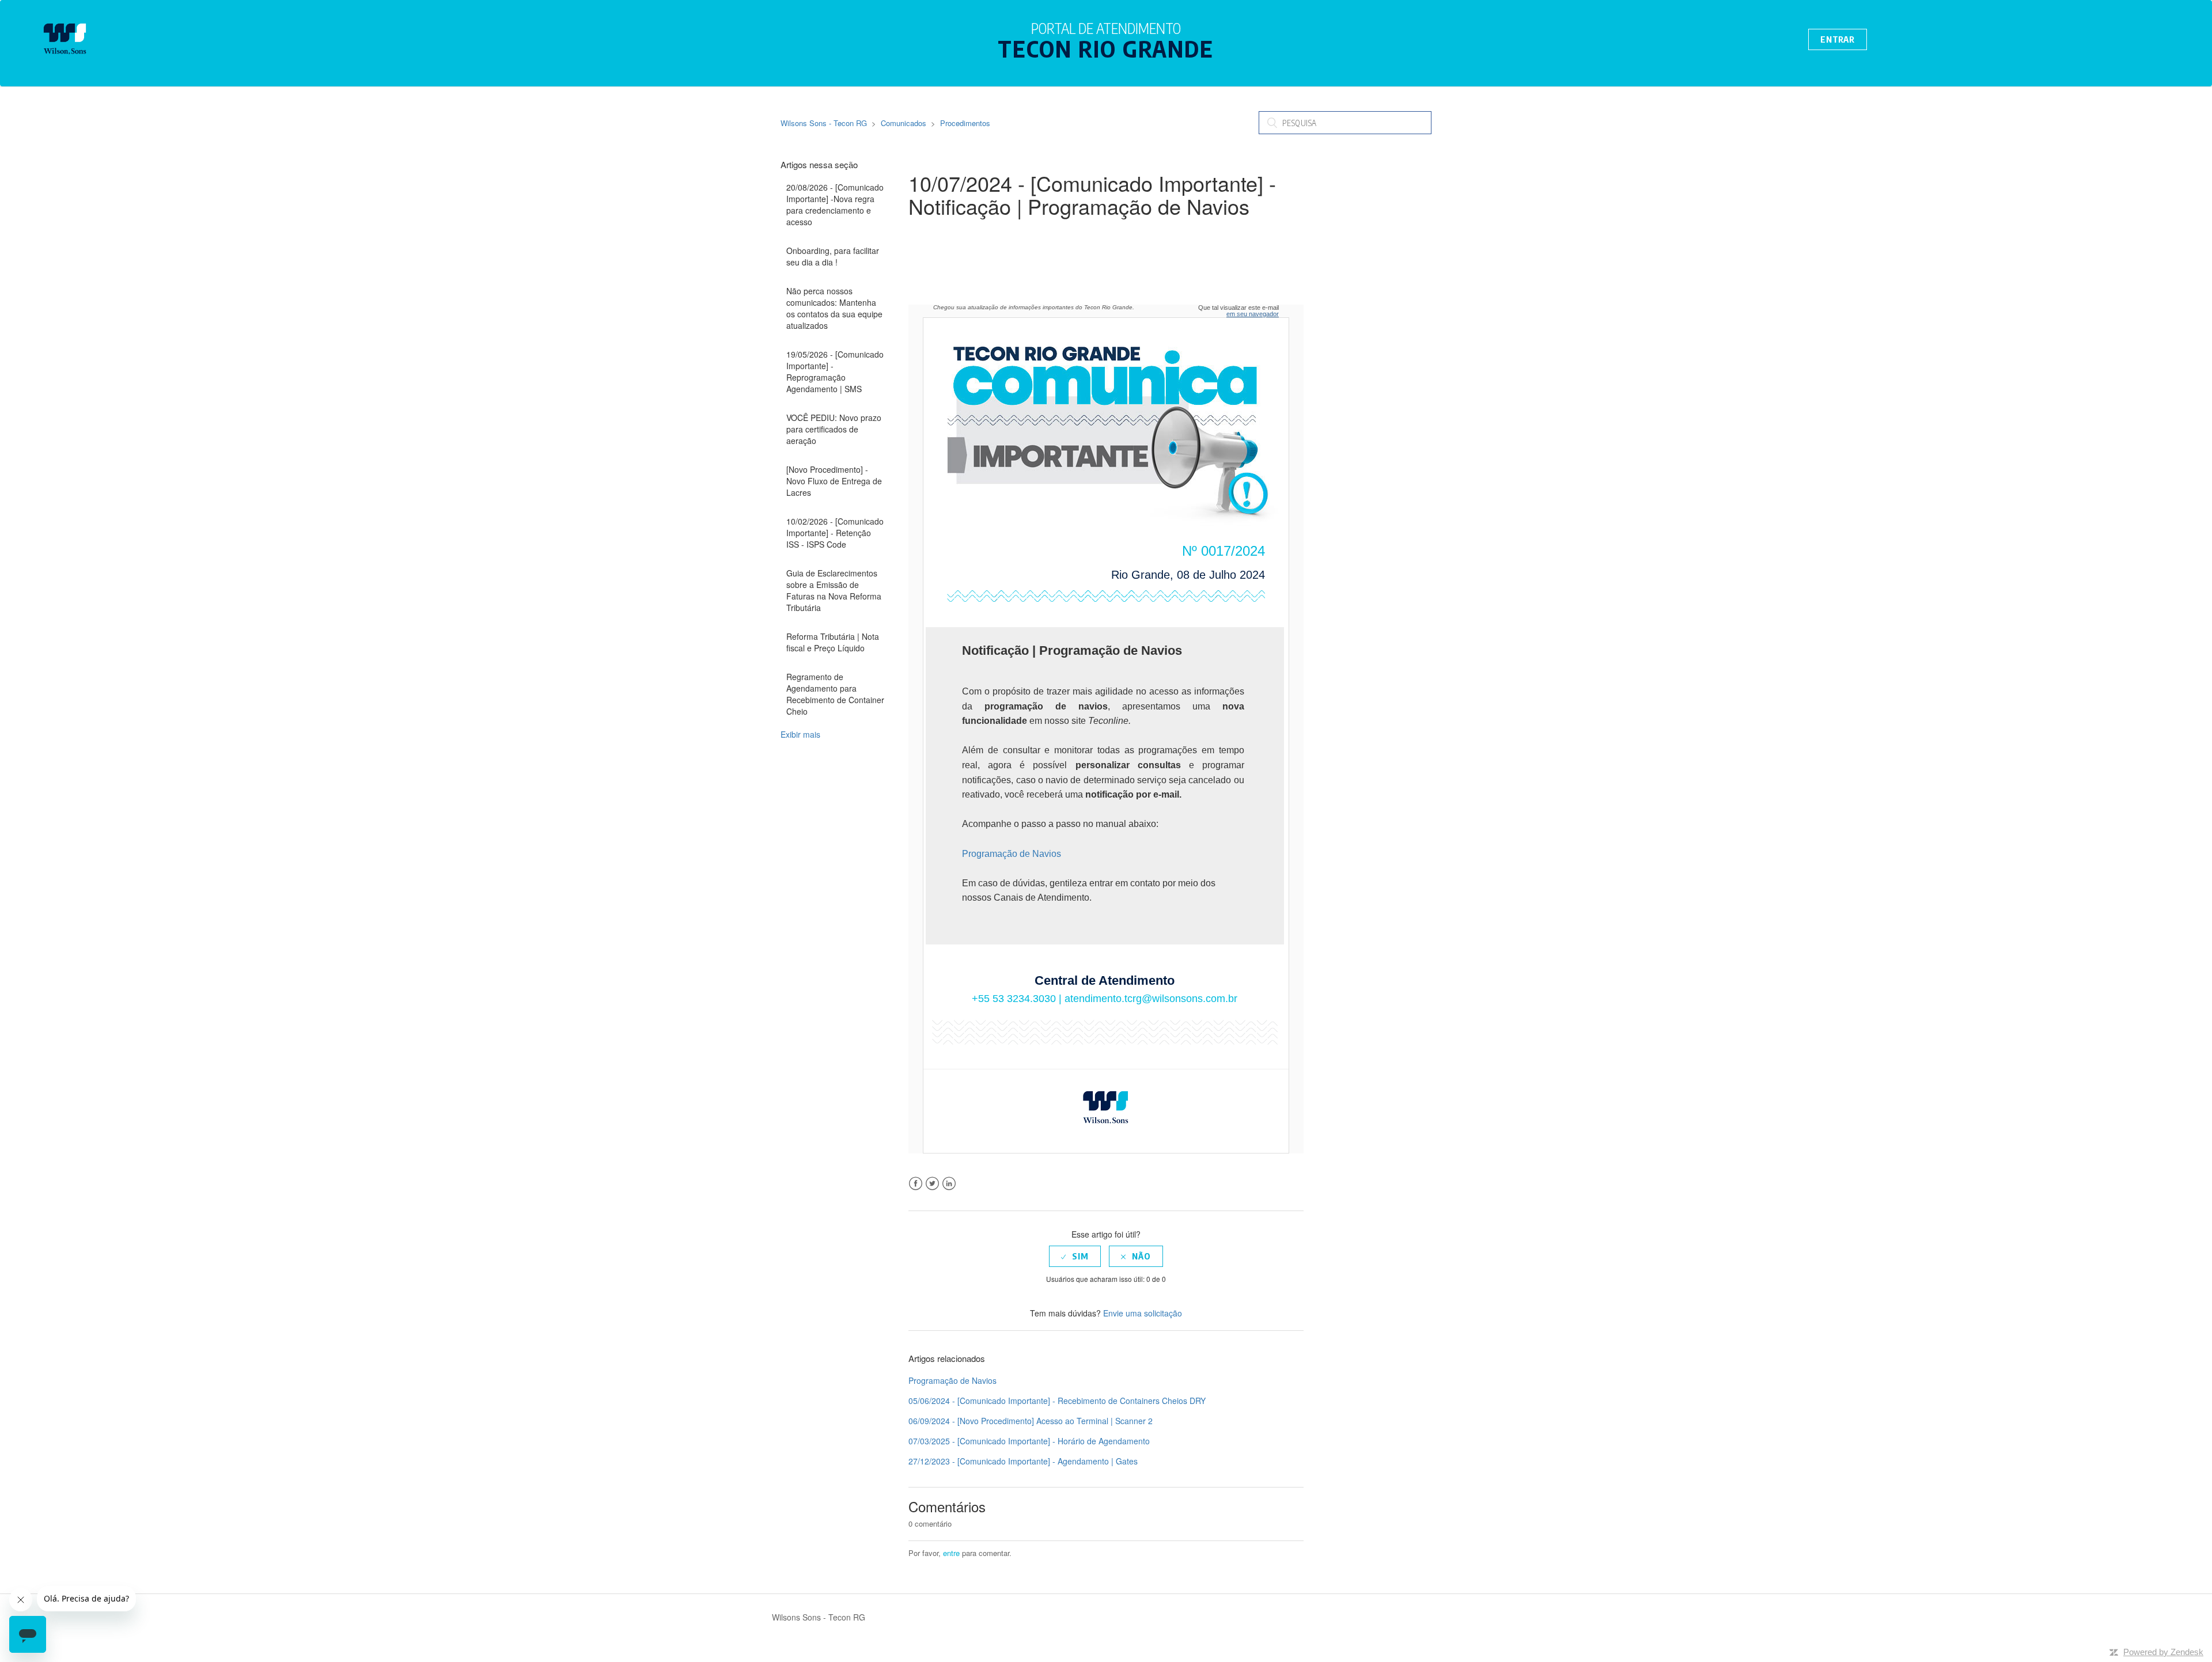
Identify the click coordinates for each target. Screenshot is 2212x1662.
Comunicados (904, 123)
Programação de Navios (1012, 854)
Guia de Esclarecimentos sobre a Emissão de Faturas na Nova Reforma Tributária (834, 590)
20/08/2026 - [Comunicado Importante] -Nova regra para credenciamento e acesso (835, 204)
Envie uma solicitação (1143, 1313)
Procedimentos (965, 123)
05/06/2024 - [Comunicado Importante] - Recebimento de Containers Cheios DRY (1057, 1401)
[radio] (1075, 1256)
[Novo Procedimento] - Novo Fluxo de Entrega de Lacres (834, 481)
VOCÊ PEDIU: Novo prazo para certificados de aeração (834, 429)
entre (951, 1553)
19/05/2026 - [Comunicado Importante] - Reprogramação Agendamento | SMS (835, 371)
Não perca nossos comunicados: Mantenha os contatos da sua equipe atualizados (834, 308)
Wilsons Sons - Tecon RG (824, 123)
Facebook (916, 1184)
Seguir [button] (937, 233)
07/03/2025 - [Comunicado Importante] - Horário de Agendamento (1029, 1441)
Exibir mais (800, 734)
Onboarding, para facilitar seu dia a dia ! (833, 256)
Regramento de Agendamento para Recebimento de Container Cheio (835, 694)
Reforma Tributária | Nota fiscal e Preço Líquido (833, 642)
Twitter (932, 1184)
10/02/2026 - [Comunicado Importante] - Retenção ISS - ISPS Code (835, 533)
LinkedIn (949, 1184)
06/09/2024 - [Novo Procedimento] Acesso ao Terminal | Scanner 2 (1031, 1421)
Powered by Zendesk (2163, 1652)
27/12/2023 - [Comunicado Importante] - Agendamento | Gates (1023, 1461)
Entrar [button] (1838, 39)
